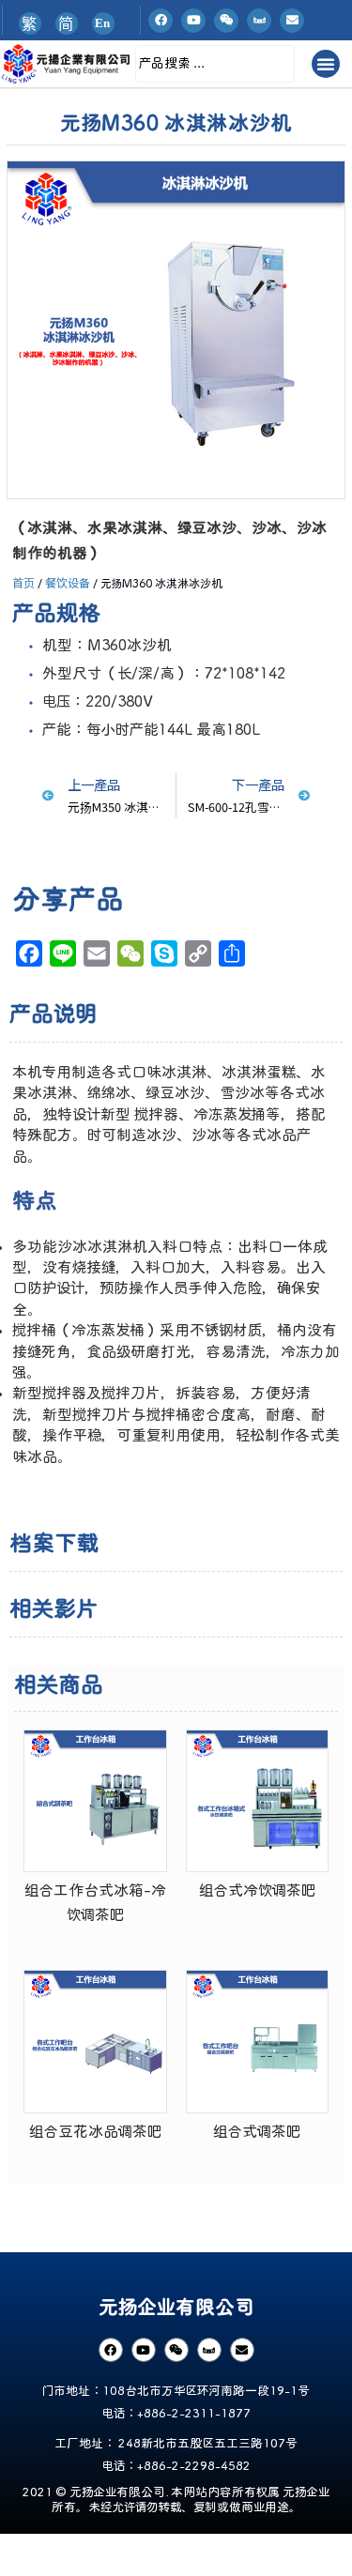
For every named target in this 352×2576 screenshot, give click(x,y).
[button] (326, 64)
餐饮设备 (68, 582)
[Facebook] (161, 21)
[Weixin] (226, 21)
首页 (23, 582)
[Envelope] (292, 21)
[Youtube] (193, 21)
